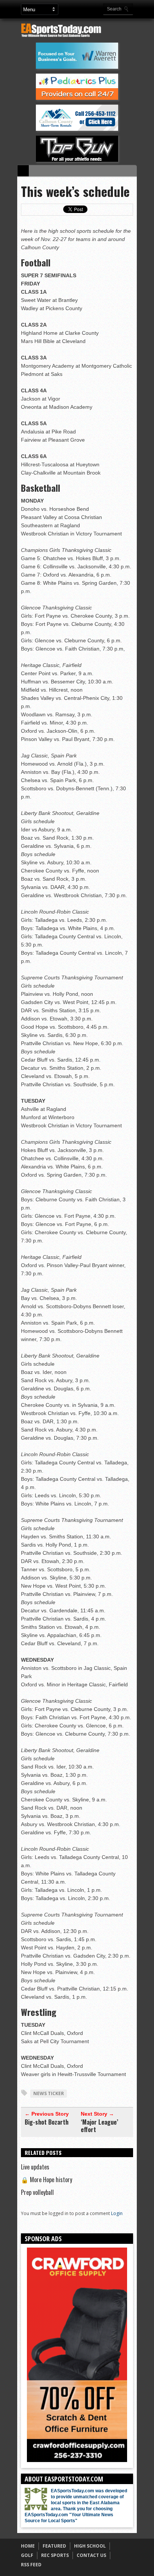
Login (117, 2213)
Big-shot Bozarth (47, 2122)
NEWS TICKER (49, 2093)
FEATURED (54, 2546)
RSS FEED (31, 2565)
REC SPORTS (55, 2555)
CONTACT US (91, 2555)
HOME (28, 2546)
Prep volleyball (37, 2192)
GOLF (27, 2555)
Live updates (35, 2167)
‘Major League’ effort (99, 2126)
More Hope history (47, 2180)
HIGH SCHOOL (90, 2546)
